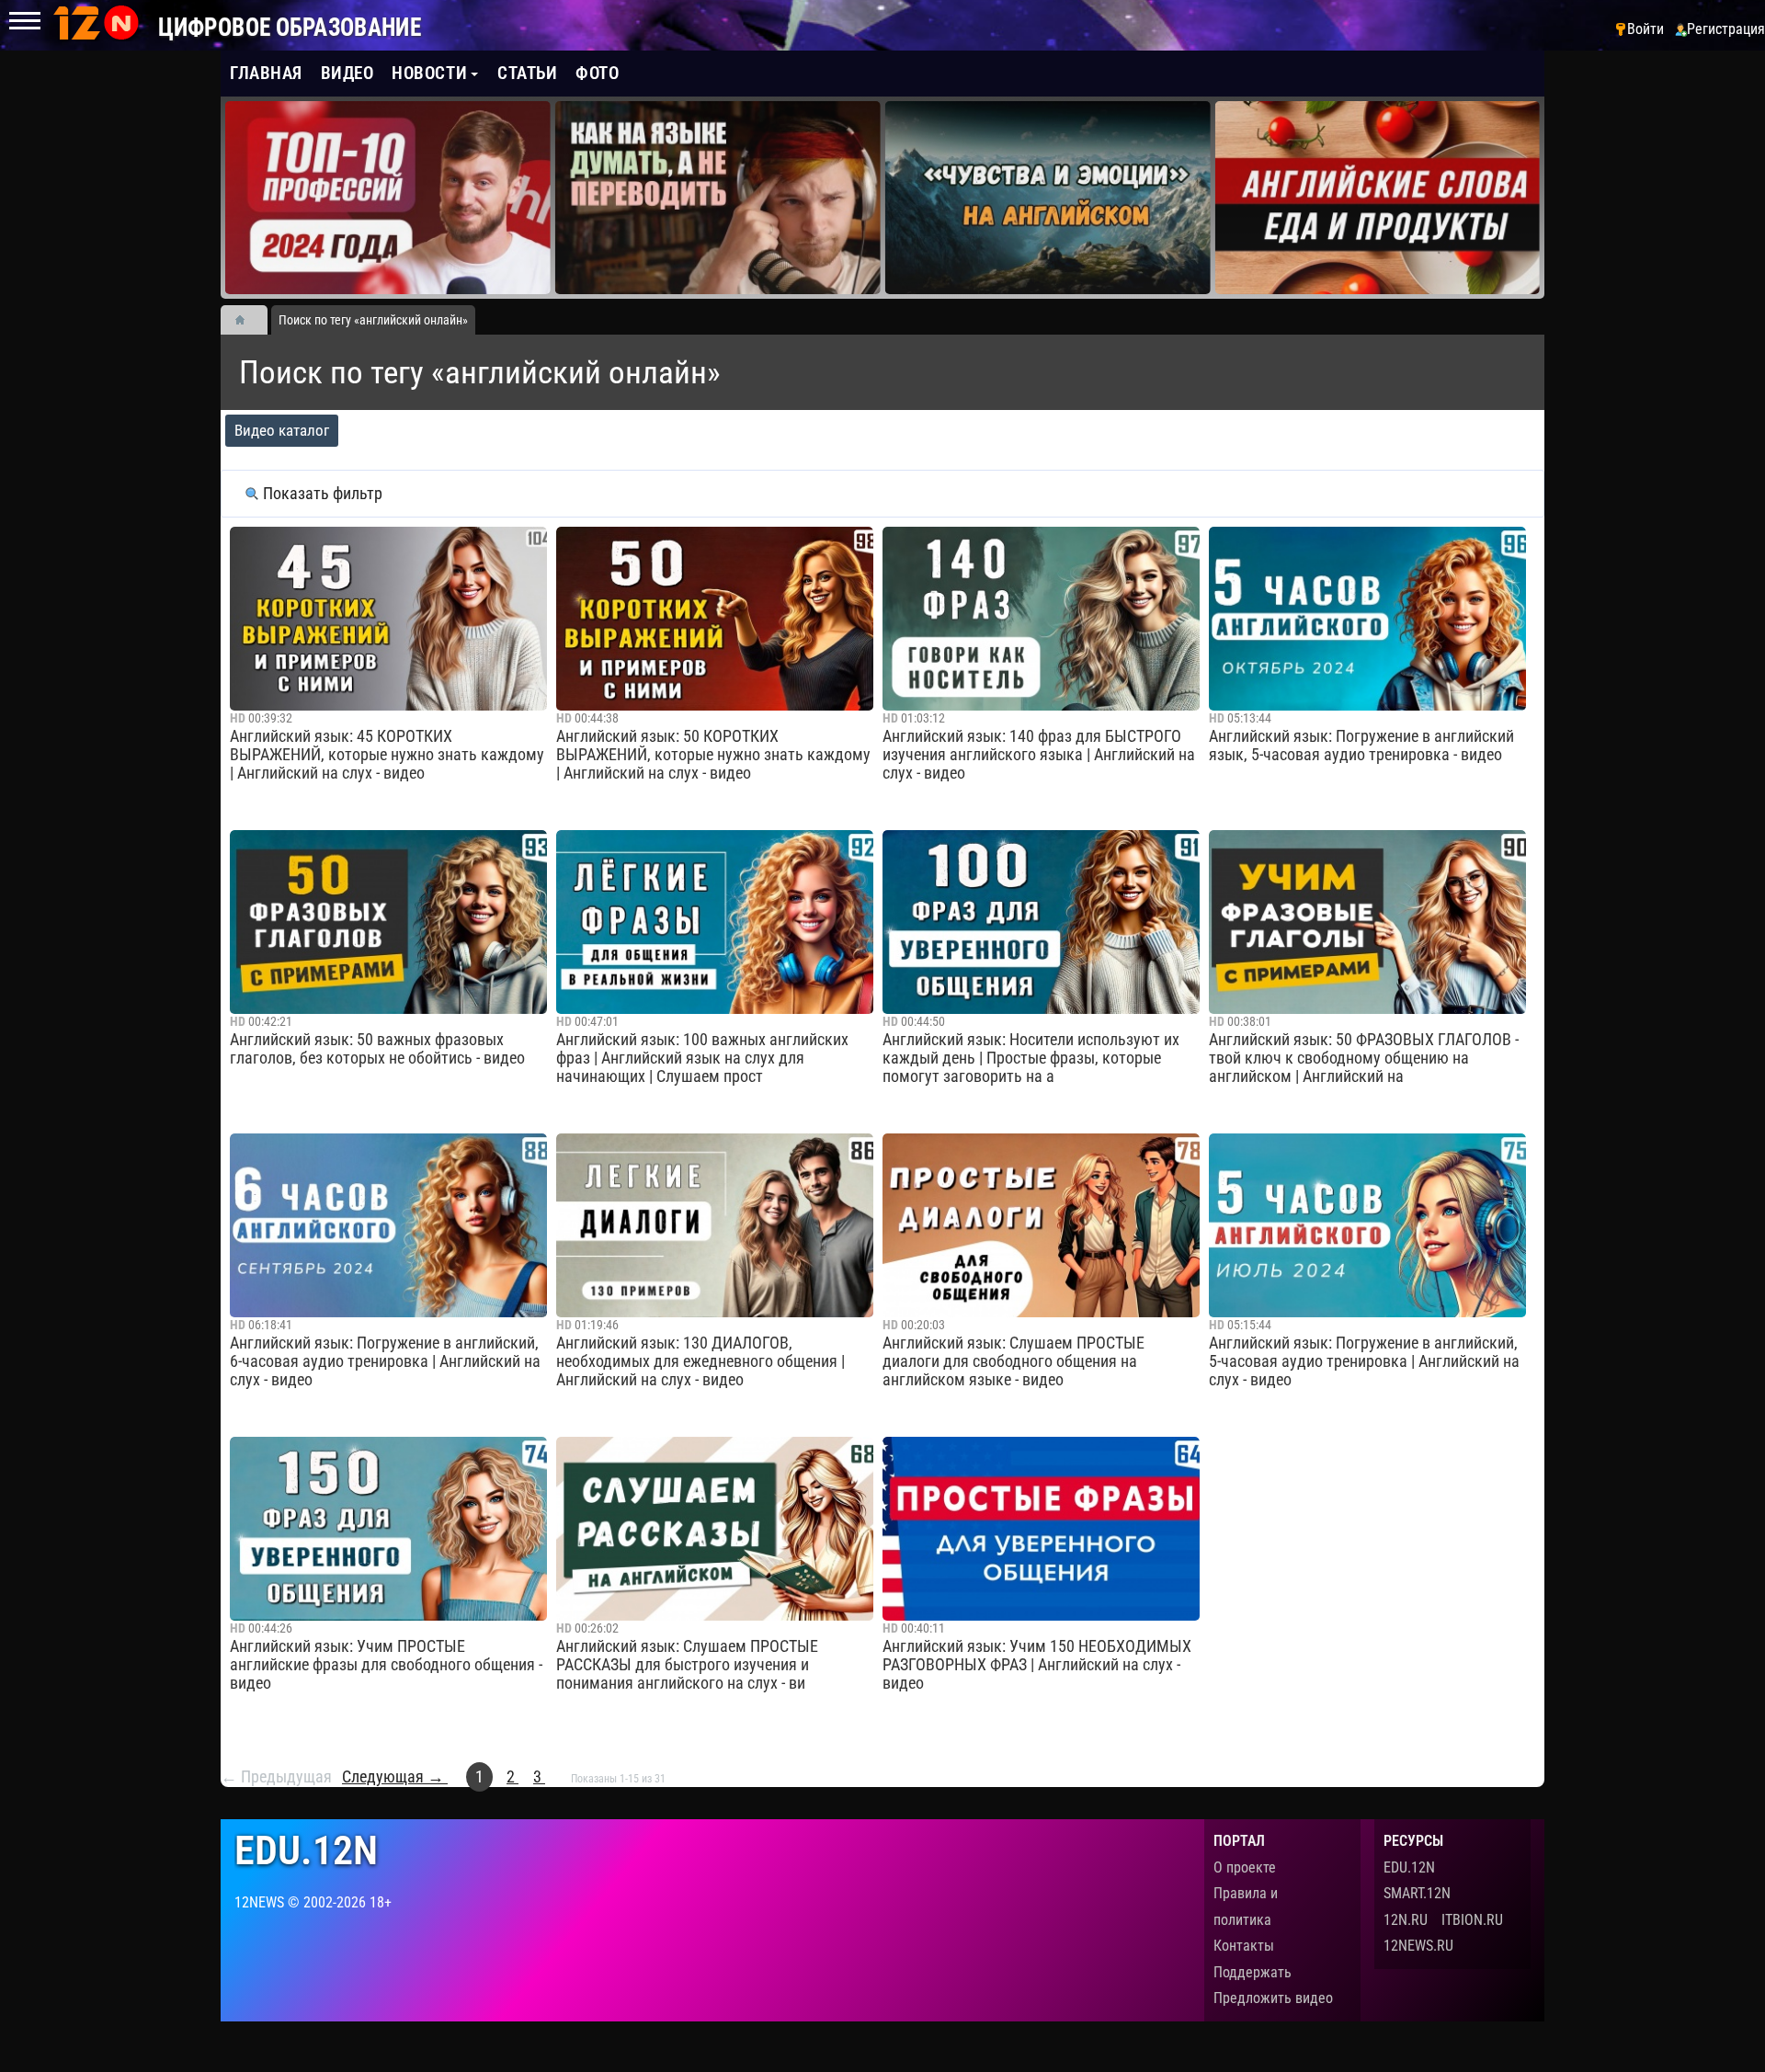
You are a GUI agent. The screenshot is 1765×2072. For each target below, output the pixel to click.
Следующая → (395, 1777)
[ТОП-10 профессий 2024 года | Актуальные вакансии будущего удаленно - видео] (388, 198)
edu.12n (306, 1851)
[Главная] (246, 320)
